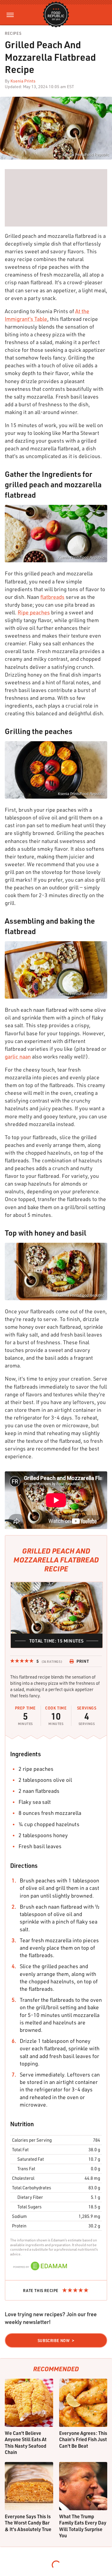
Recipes (13, 33)
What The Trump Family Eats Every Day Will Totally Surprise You (83, 2526)
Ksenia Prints (23, 81)
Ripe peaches (34, 612)
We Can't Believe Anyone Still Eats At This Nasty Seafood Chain (26, 2443)
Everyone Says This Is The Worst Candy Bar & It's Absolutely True (28, 2523)
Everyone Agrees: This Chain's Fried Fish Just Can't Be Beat (83, 2439)
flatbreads (52, 597)
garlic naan (18, 1056)
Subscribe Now (54, 2341)
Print (83, 1661)
